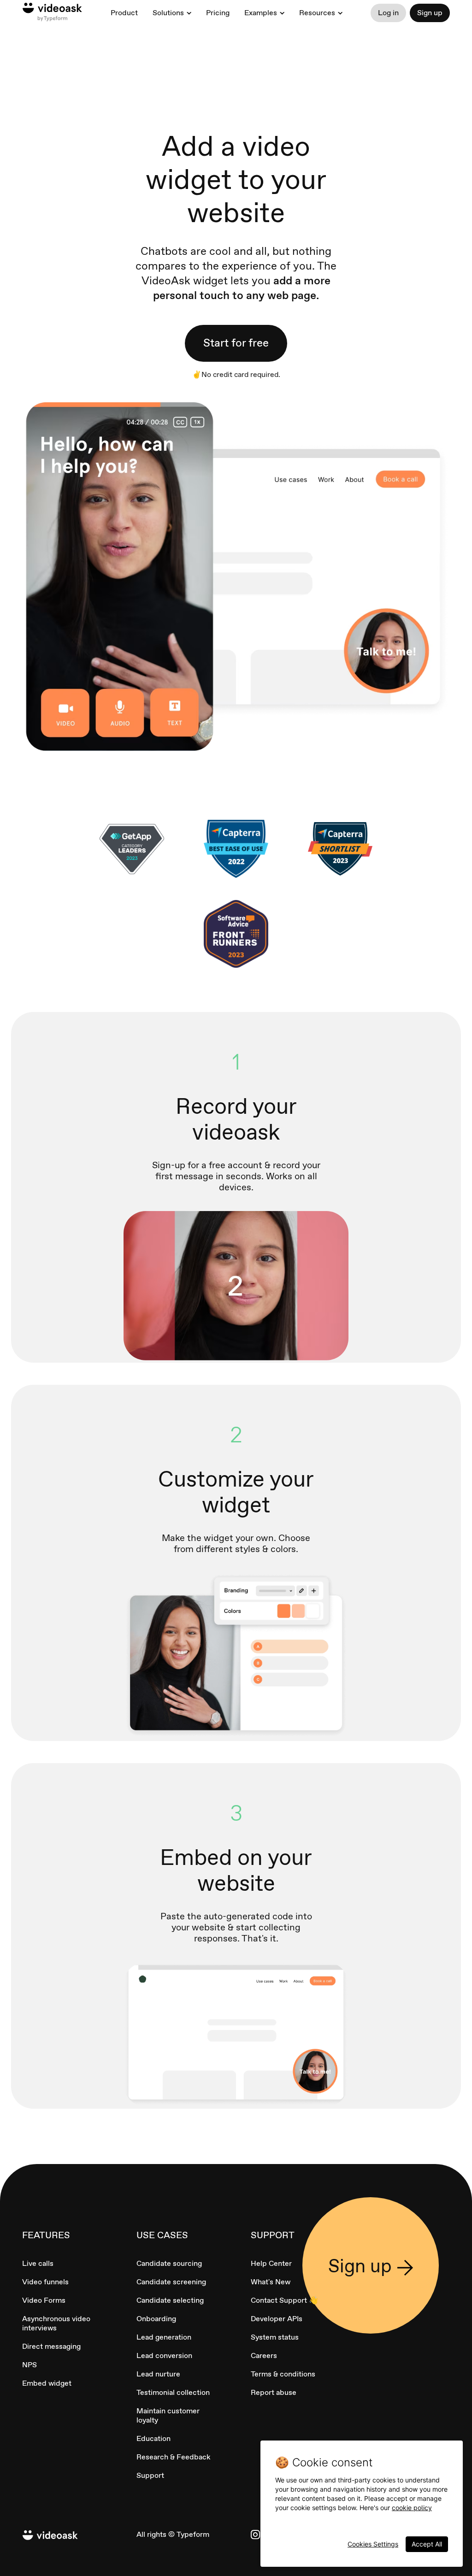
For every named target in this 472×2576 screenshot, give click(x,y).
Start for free (236, 343)
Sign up (430, 13)
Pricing (218, 13)
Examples (261, 13)
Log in (388, 13)
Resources (317, 13)
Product (124, 13)
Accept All (427, 2544)
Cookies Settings (373, 2544)
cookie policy (412, 2508)
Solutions (168, 13)
